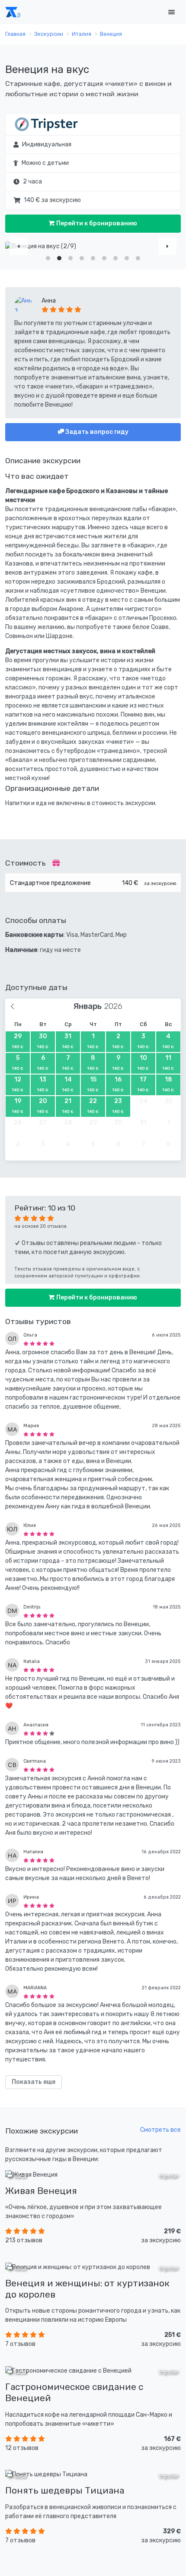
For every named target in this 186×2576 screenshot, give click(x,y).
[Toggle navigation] (171, 12)
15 (93, 1084)
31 (68, 1041)
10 (143, 1062)
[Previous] (19, 246)
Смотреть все (160, 2130)
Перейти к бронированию (96, 223)
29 (18, 1041)
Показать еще (34, 2082)
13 (43, 1084)
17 (143, 1084)
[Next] (167, 246)
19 (18, 1106)
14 (68, 1084)
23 (118, 1106)
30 (43, 1041)
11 (168, 1062)
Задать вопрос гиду (96, 432)
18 (168, 1084)
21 (68, 1106)
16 (118, 1084)
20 (43, 1106)
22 (93, 1106)
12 (18, 1084)
